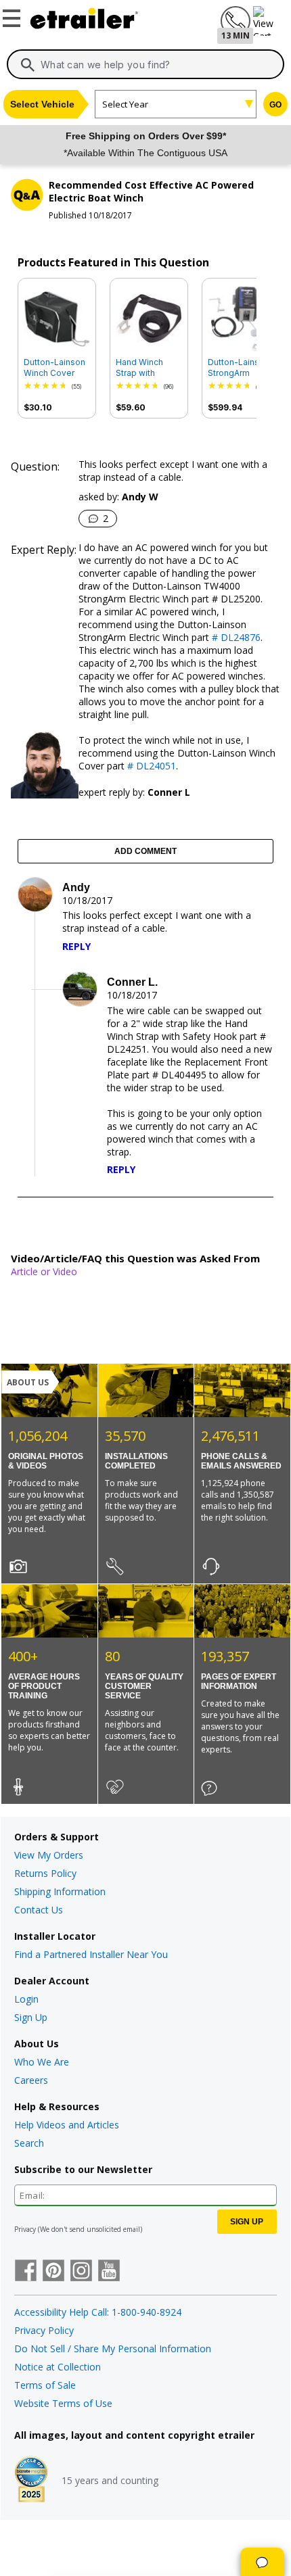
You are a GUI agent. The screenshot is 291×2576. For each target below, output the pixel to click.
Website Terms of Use (63, 2403)
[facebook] (26, 2272)
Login (26, 1999)
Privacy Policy (44, 2330)
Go (275, 105)
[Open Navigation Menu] (14, 16)
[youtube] (109, 2272)
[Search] (28, 65)
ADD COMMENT (145, 851)
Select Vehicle (42, 104)
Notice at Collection (58, 2367)
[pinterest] (53, 2272)
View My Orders (49, 1855)
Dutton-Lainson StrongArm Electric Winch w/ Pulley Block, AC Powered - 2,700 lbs (239, 368)
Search (29, 2143)
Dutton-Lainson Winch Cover (54, 367)
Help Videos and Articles (67, 2125)
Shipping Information (60, 1891)
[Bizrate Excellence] (31, 2481)
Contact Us (39, 1910)
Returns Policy (45, 1873)
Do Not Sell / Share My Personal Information (113, 2348)
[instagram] (81, 2272)
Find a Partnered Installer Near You (91, 1954)
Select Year (125, 104)
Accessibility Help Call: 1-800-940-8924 (98, 2312)
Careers (31, 2080)
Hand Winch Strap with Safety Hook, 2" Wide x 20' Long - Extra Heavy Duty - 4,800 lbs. (149, 368)
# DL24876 (235, 637)
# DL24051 (150, 766)
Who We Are (42, 2062)
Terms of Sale (45, 2385)
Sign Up (31, 2017)
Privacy (25, 2229)
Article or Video (44, 1271)
